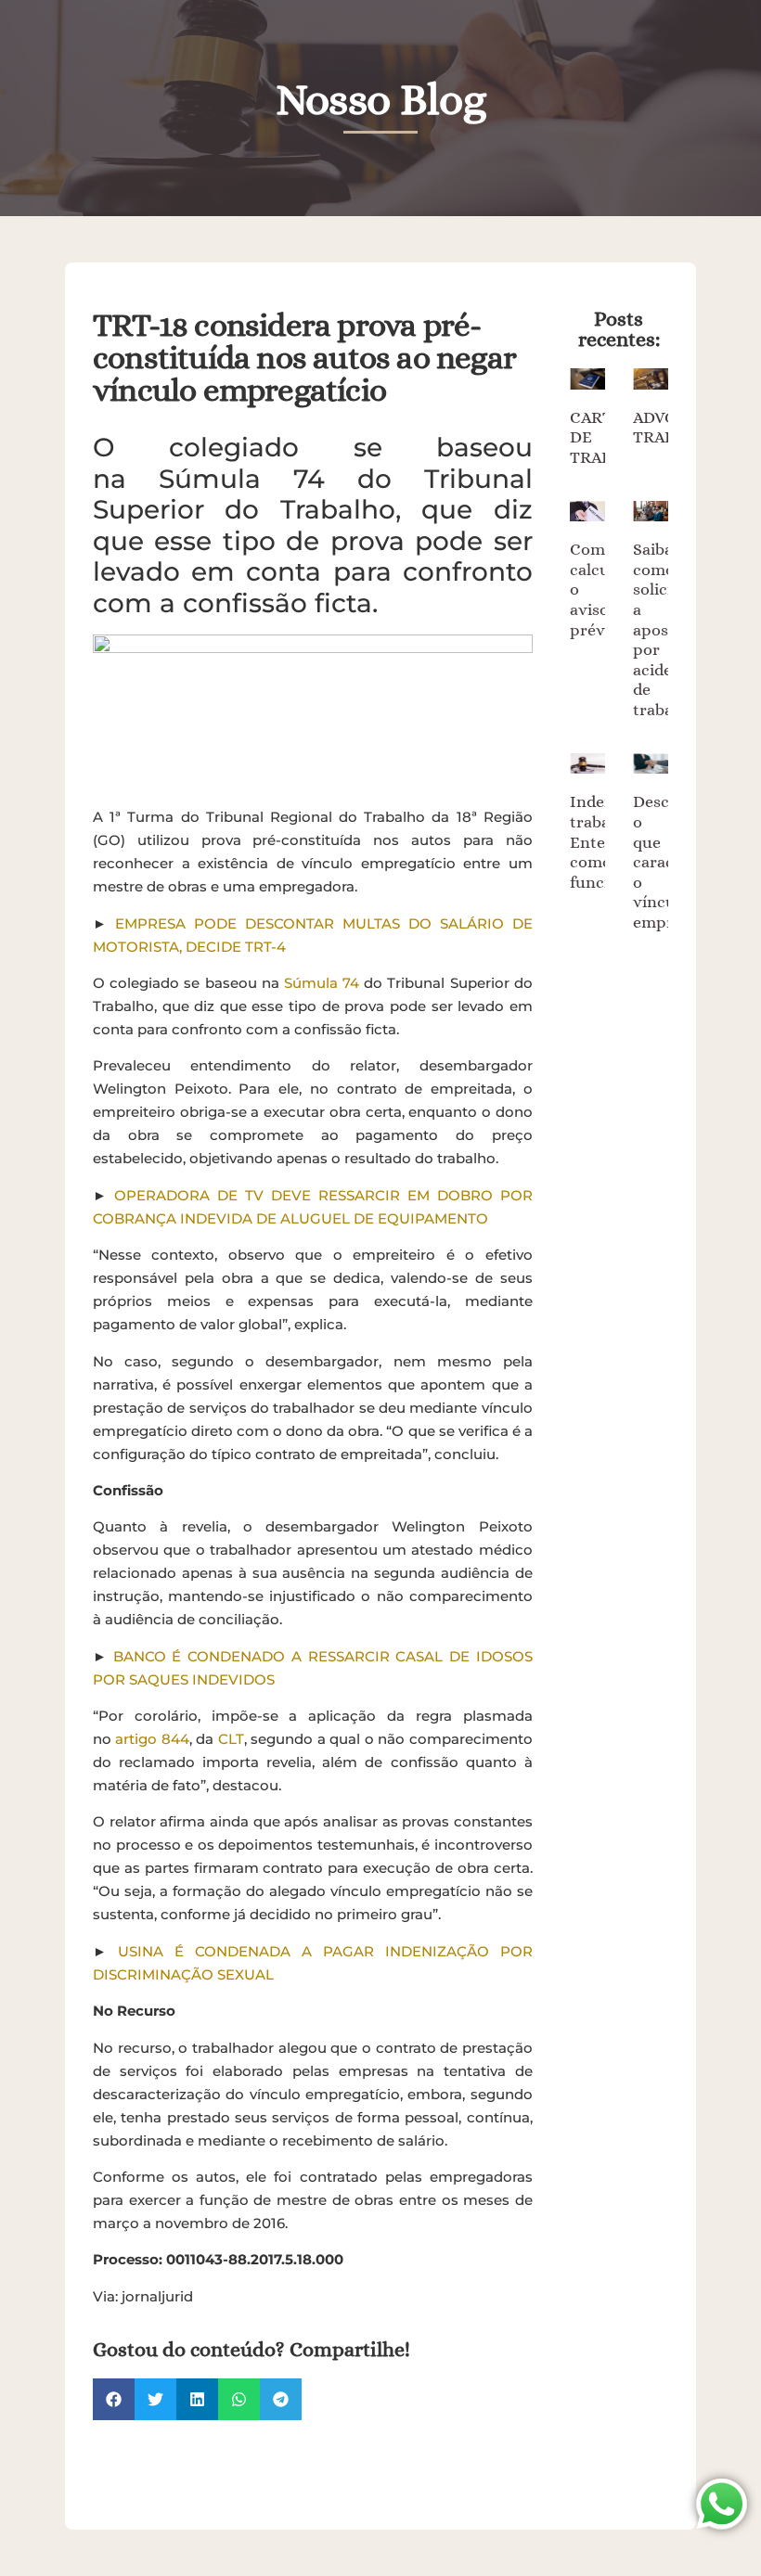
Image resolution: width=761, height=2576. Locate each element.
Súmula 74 (322, 983)
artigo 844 (152, 1739)
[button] (114, 2399)
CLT (231, 1739)
